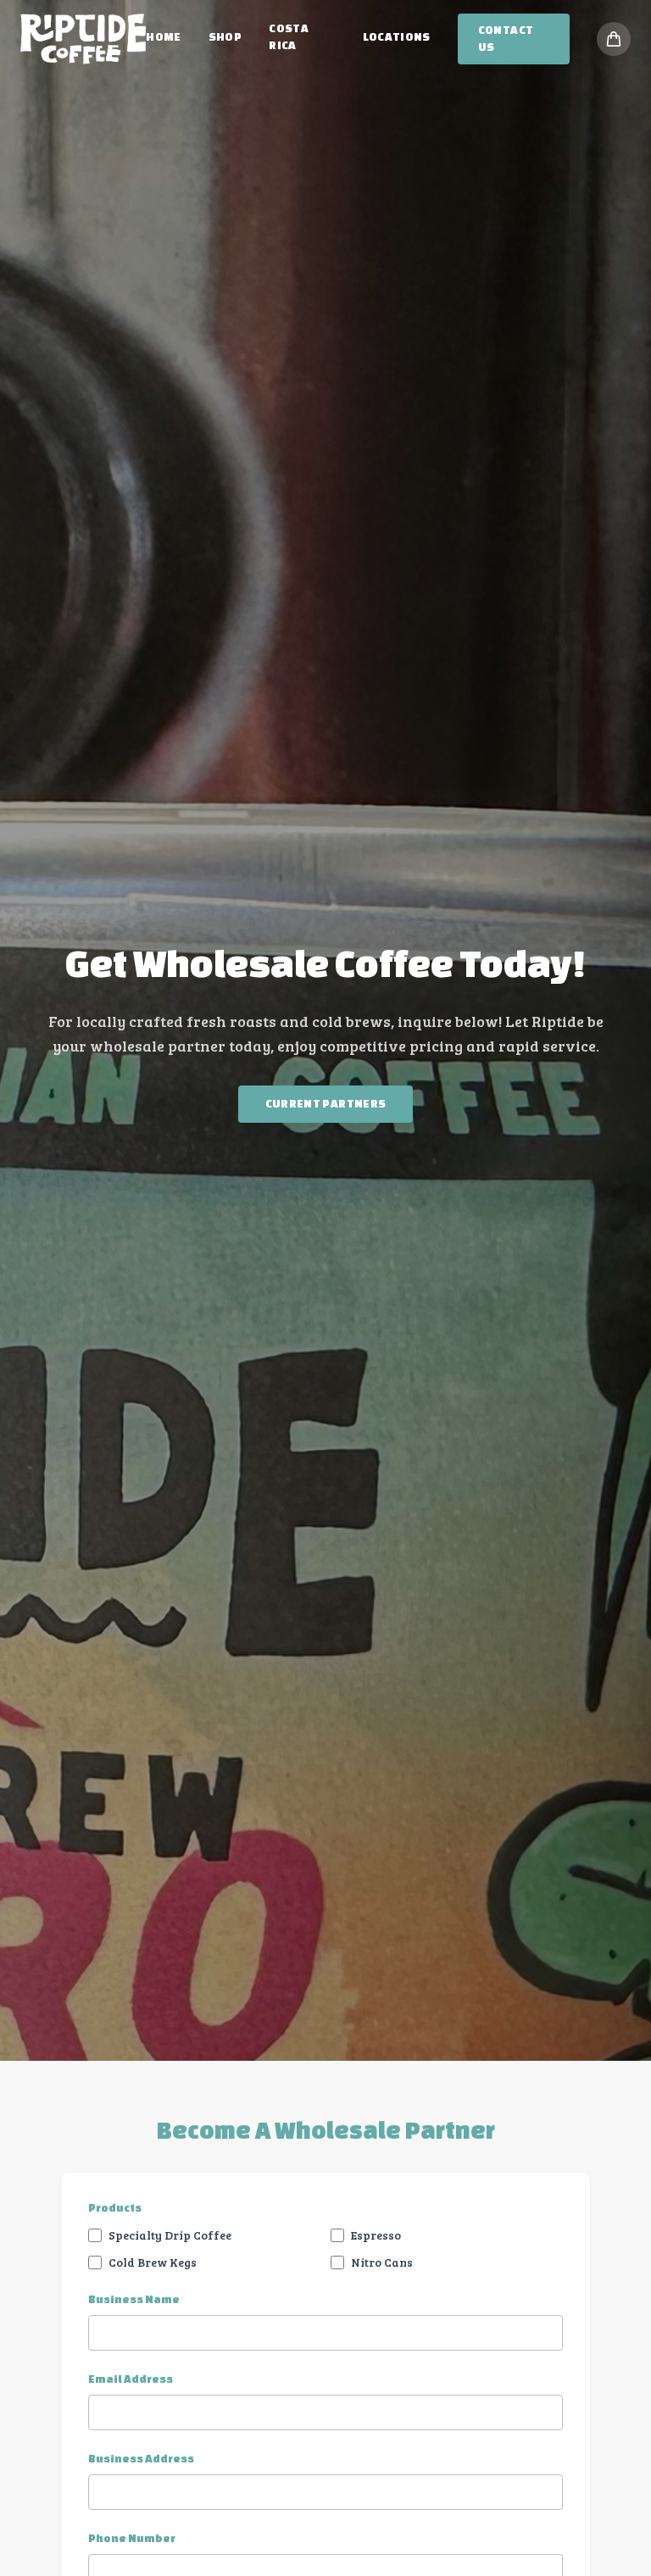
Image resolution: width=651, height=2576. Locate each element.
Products (115, 2208)
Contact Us (506, 39)
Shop (225, 37)
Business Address (141, 2459)
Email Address (131, 2379)
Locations (397, 37)
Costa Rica (289, 37)
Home (163, 37)
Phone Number (132, 2538)
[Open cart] (614, 39)
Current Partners (326, 1104)
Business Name (134, 2299)
